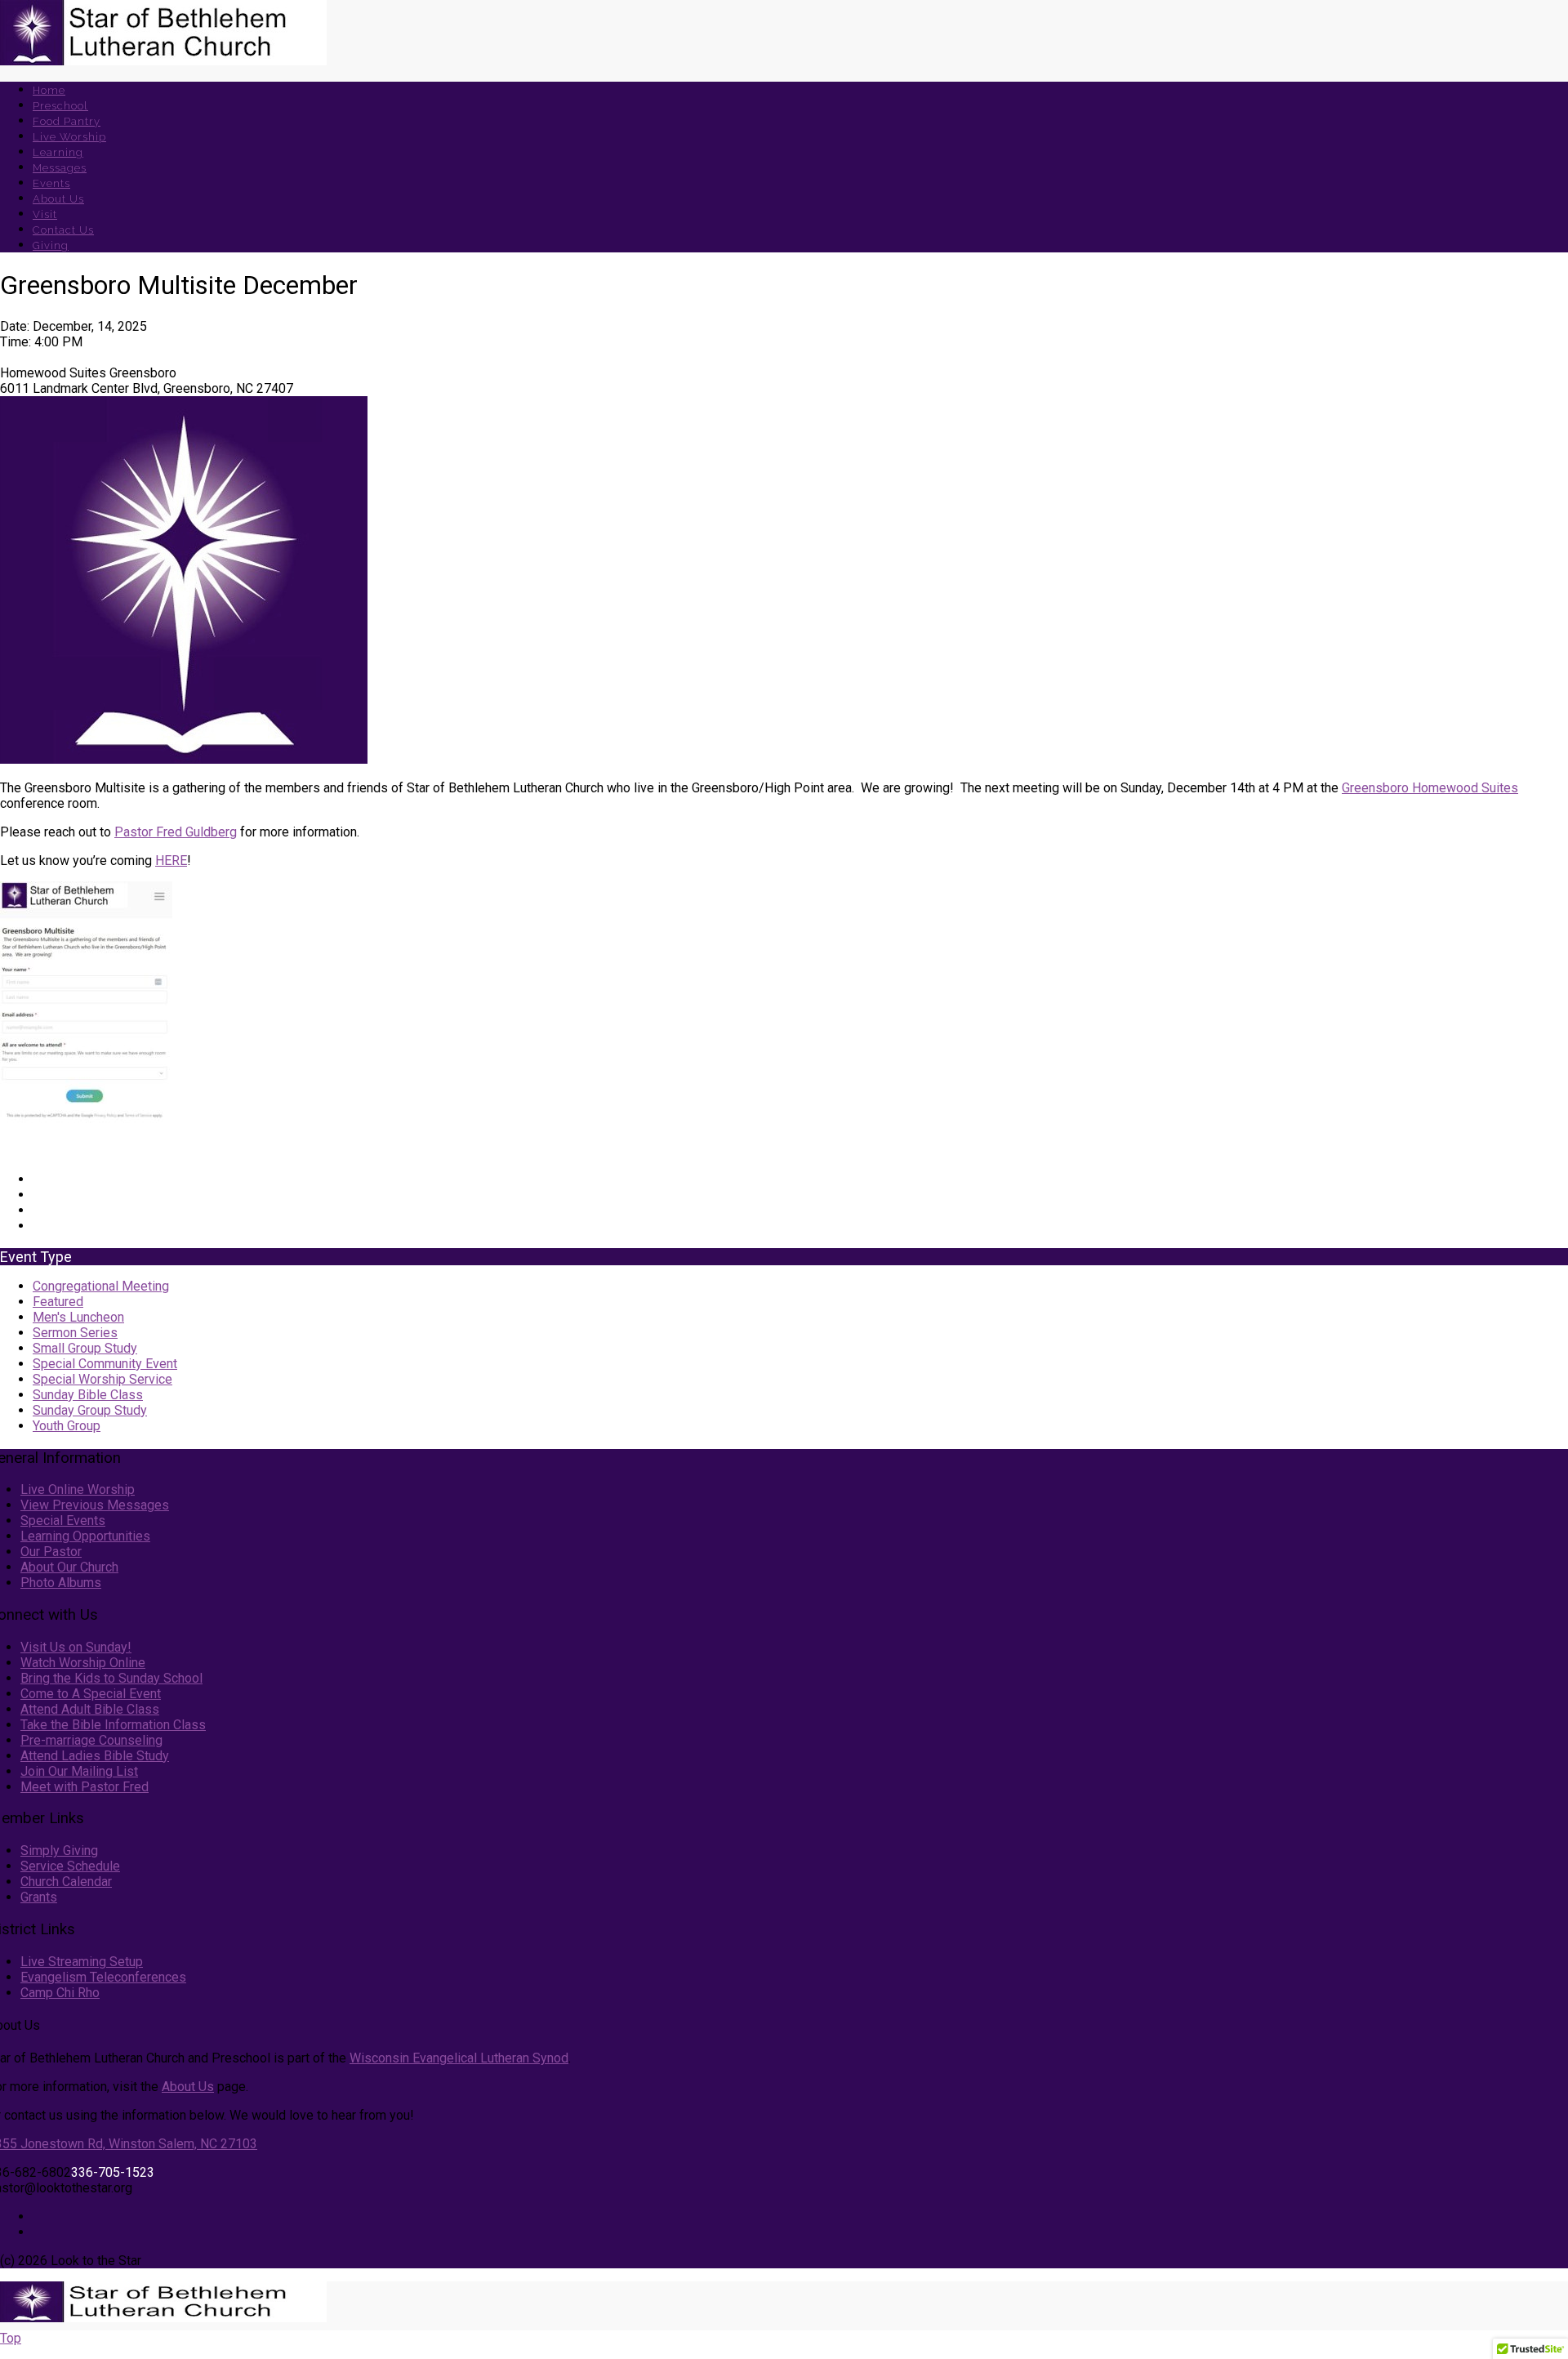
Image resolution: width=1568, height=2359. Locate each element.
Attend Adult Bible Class (90, 1709)
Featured (58, 1302)
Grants (39, 1897)
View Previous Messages (95, 1505)
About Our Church (69, 1567)
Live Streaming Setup (82, 1962)
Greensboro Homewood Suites (1430, 788)
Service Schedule (70, 1866)
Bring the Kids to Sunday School (111, 1678)
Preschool (60, 106)
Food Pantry (67, 121)
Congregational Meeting (101, 1286)
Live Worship (69, 137)
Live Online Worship (78, 1489)
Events (51, 183)
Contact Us (63, 230)
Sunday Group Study (90, 1410)
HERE (171, 861)
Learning (58, 152)
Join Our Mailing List (79, 1771)
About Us (58, 199)
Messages (60, 168)
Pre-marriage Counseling (91, 1740)
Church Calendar (66, 1882)
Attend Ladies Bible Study (95, 1756)
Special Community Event (105, 1364)
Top (11, 2338)
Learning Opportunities (85, 1536)
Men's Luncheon (78, 1317)
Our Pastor (51, 1552)
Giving (51, 245)
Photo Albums (61, 1583)
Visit (45, 214)
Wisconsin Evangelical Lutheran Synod (459, 2058)
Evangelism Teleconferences (103, 1977)
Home (49, 90)
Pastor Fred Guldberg (176, 832)
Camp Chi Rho (60, 1993)
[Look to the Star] (163, 61)
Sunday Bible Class (88, 1395)
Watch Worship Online (83, 1663)
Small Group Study (85, 1348)
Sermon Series (75, 1333)
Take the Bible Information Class (113, 1725)
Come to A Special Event (91, 1694)
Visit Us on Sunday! (76, 1647)
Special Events (63, 1521)
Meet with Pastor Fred (85, 1787)
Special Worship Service (102, 1379)
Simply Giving (59, 1851)
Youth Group (67, 1426)
